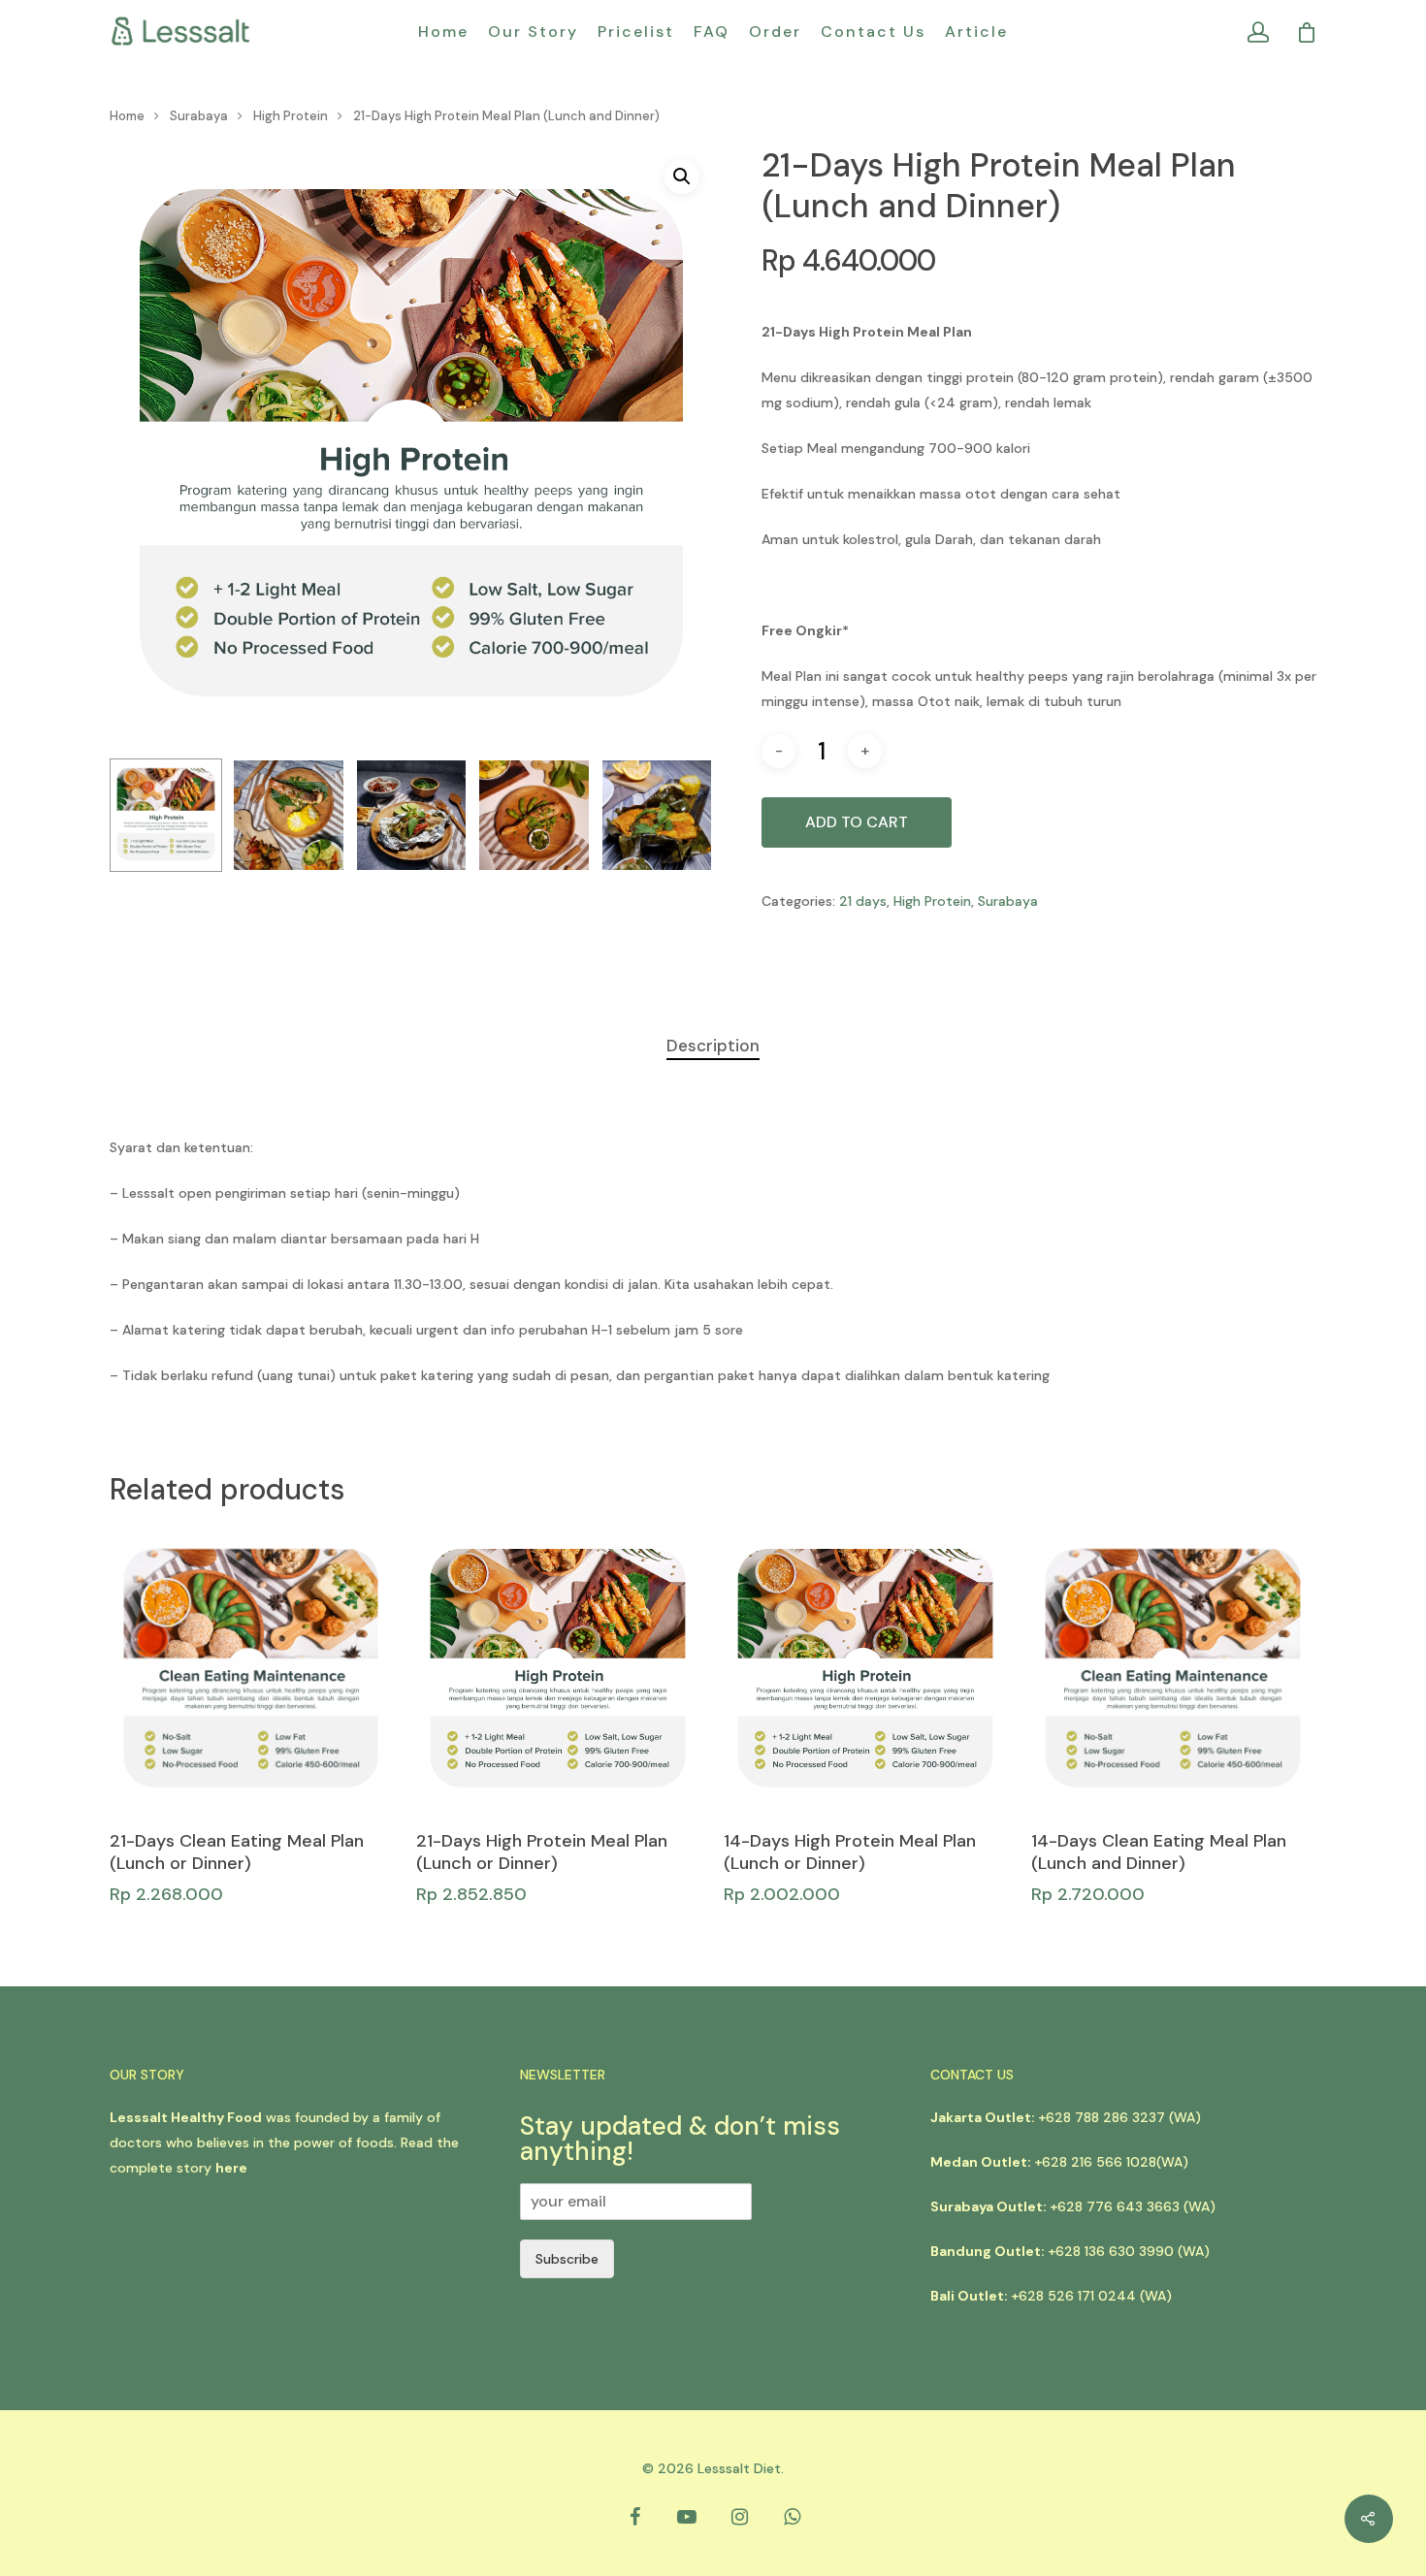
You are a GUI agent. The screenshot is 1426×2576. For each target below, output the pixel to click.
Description (713, 1046)
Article (976, 32)
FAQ (712, 32)
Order (775, 32)
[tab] (713, 1046)
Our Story (533, 32)
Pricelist (636, 32)
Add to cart (857, 822)
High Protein (291, 116)
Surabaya (199, 116)
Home (443, 32)
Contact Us (873, 32)
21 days (863, 901)
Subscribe (567, 2259)
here (231, 2168)
